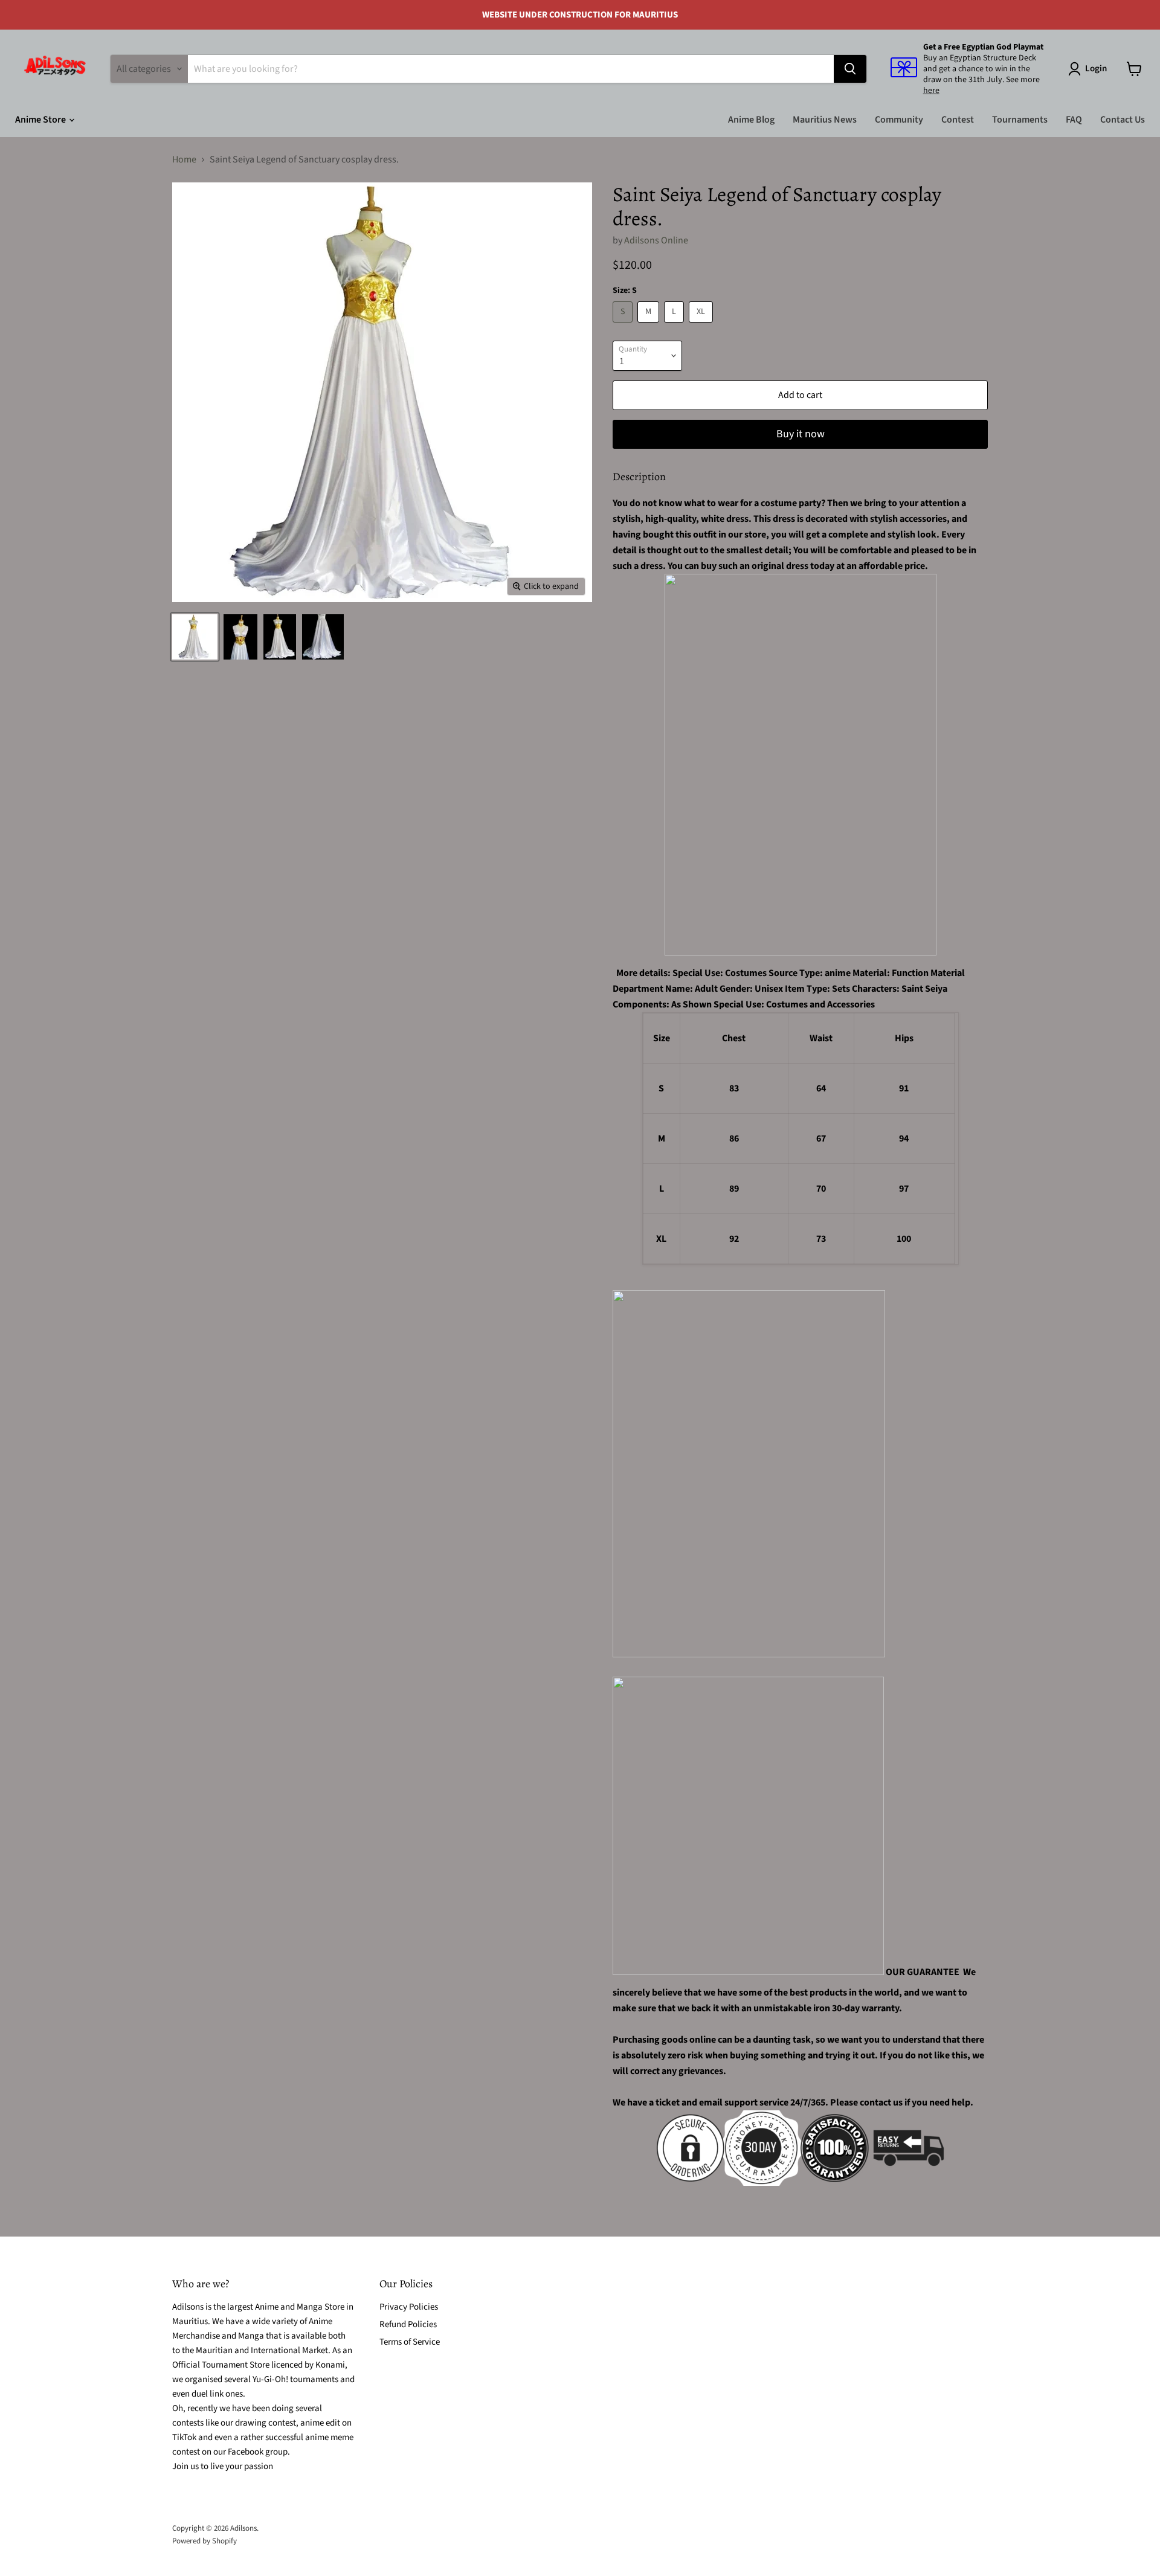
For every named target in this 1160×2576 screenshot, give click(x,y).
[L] (675, 326)
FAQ (1074, 120)
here (931, 91)
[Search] (850, 69)
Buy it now (801, 434)
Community (899, 120)
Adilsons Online (656, 240)
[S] (624, 326)
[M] (650, 326)
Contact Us (1123, 120)
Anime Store (41, 120)
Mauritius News (825, 120)
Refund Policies (408, 2324)
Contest (958, 120)
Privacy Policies (409, 2307)
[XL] (702, 326)
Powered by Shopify (205, 2541)
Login (1096, 69)
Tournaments (1020, 120)
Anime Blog (751, 120)
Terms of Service (410, 2342)
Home (184, 159)
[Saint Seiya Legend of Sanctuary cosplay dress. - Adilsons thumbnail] (195, 637)
